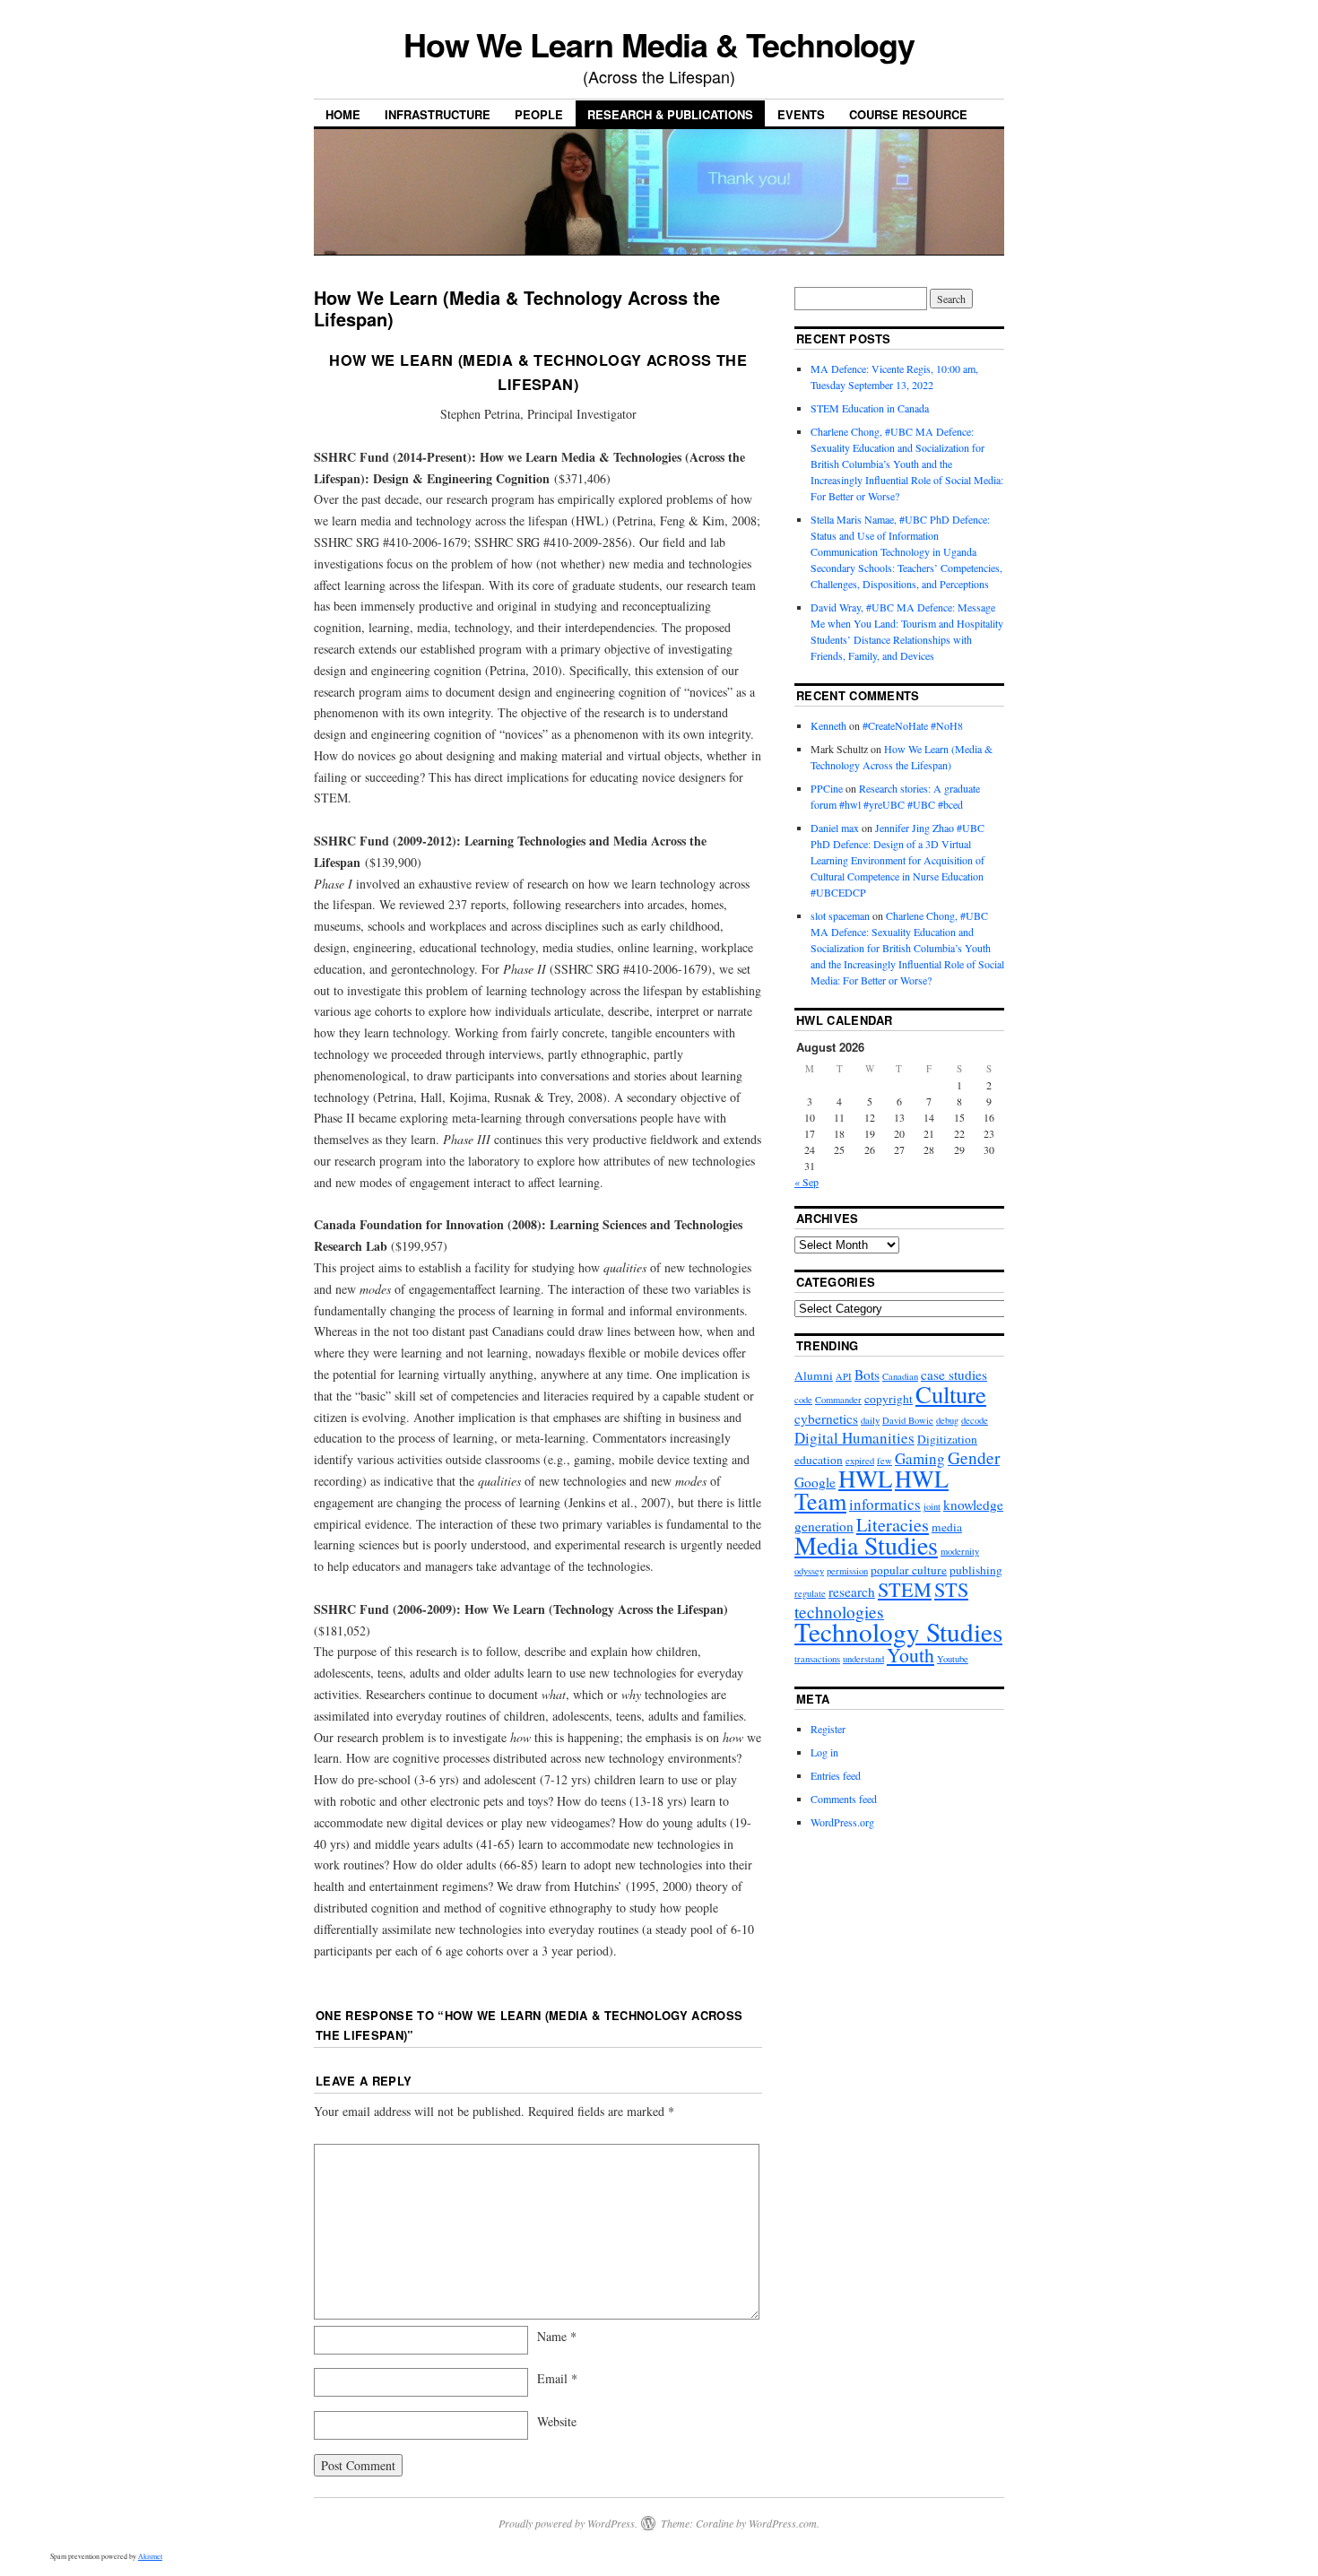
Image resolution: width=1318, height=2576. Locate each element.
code (803, 1400)
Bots (867, 1375)
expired (860, 1461)
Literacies (893, 1525)
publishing (976, 1570)
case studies (954, 1375)
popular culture (909, 1570)
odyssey (809, 1571)
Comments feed (844, 1799)
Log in (824, 1752)
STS (951, 1589)
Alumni (814, 1375)
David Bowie (908, 1420)
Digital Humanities (854, 1438)
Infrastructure (438, 114)
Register (828, 1729)
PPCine (827, 788)
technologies (839, 1612)
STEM (905, 1589)
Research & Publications (670, 114)
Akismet (150, 2556)
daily (870, 1420)
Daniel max (835, 828)
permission (847, 1571)
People (539, 114)
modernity (960, 1551)
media (947, 1527)
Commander (838, 1400)
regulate (810, 1593)
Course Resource (908, 114)
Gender (974, 1457)
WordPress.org (842, 1822)
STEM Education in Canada (870, 408)
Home (343, 114)
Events (801, 114)
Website (557, 2421)
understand (863, 1659)
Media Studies (866, 1545)
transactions (817, 1659)
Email (557, 2378)
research (852, 1592)
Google (815, 1482)
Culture (951, 1394)
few (884, 1461)
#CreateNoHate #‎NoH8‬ (913, 725)
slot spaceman (840, 915)
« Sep (806, 1182)
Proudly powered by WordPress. (568, 2523)
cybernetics (826, 1418)
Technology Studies (898, 1631)
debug (947, 1420)
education (819, 1460)
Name (557, 2336)
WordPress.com (783, 2523)
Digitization (947, 1439)
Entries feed (836, 1775)
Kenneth (828, 725)
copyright (889, 1399)
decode (975, 1420)
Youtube (953, 1659)
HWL (865, 1479)
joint (932, 1506)
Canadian (900, 1376)
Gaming (920, 1458)
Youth (910, 1655)
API (844, 1376)
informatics (885, 1504)
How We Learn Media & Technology (659, 44)
